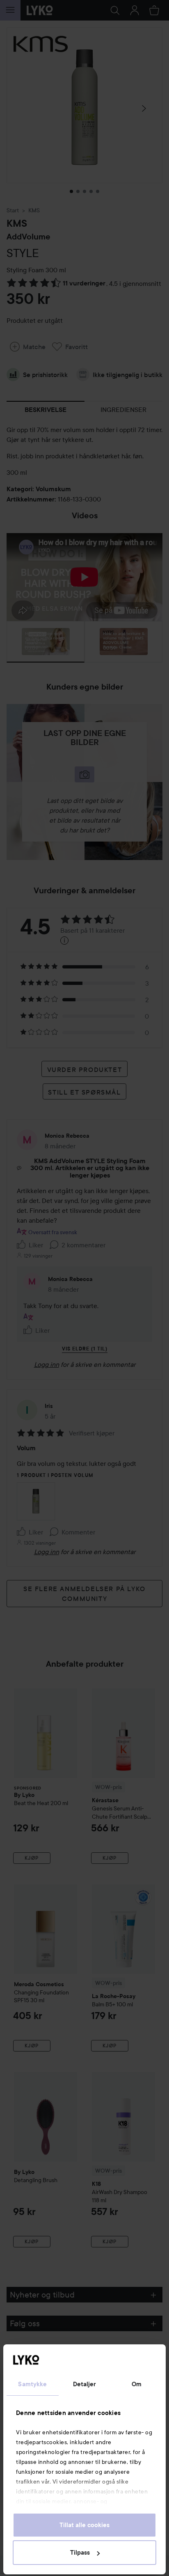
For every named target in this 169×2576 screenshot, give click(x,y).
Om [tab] (137, 2384)
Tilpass (80, 2553)
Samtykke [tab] (32, 2384)
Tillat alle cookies (84, 2525)
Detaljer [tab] (85, 2384)
